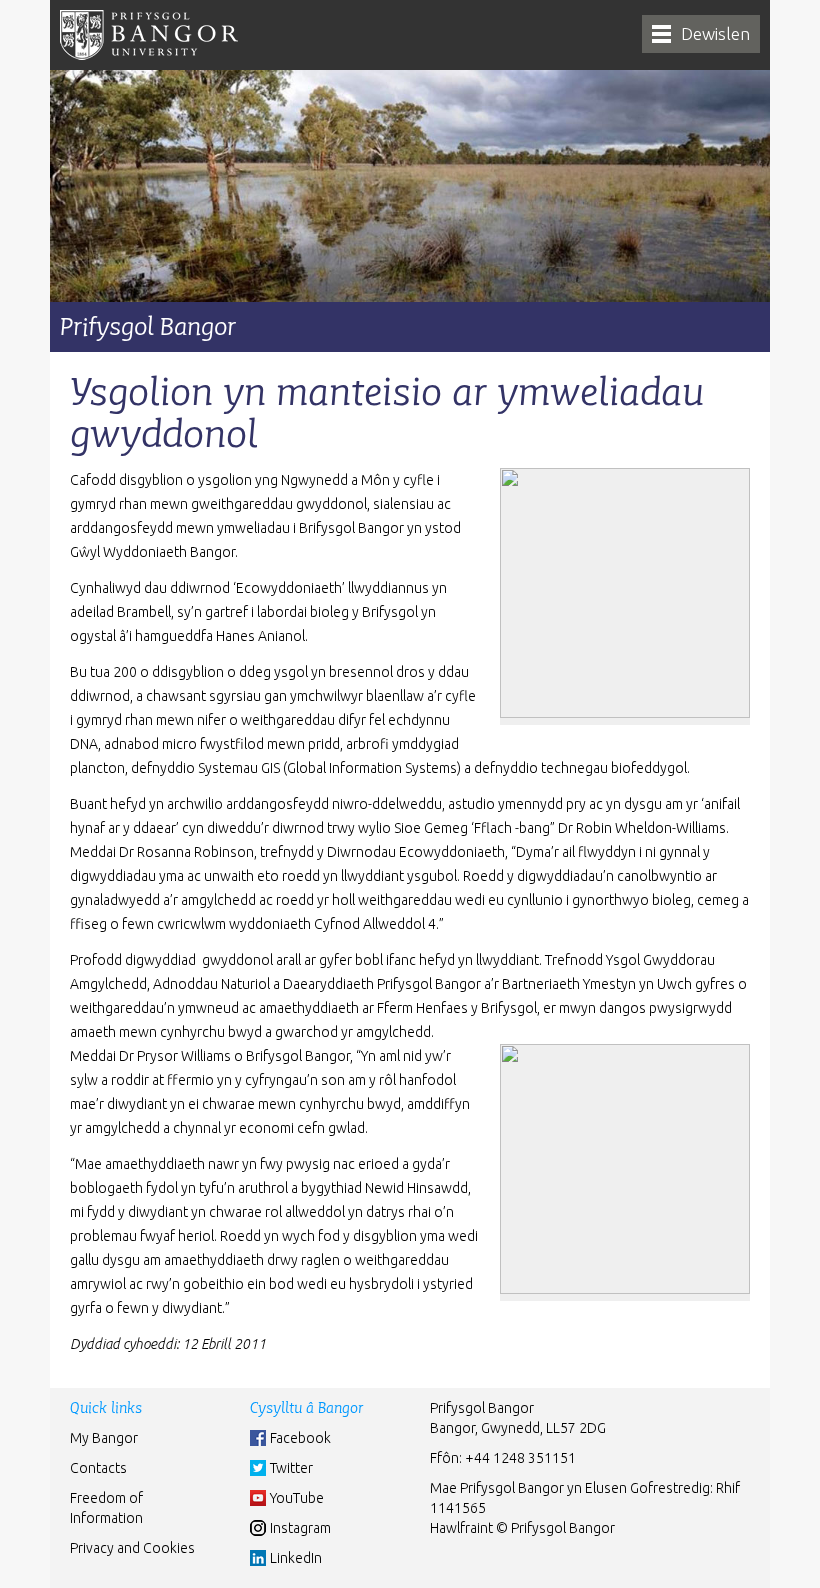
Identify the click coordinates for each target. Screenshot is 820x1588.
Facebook (300, 1438)
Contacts (98, 1468)
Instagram (300, 1528)
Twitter (291, 1468)
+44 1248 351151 (520, 1458)
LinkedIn (296, 1558)
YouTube (297, 1498)
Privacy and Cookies (132, 1548)
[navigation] (701, 34)
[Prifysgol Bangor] (149, 35)
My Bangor (104, 1438)
